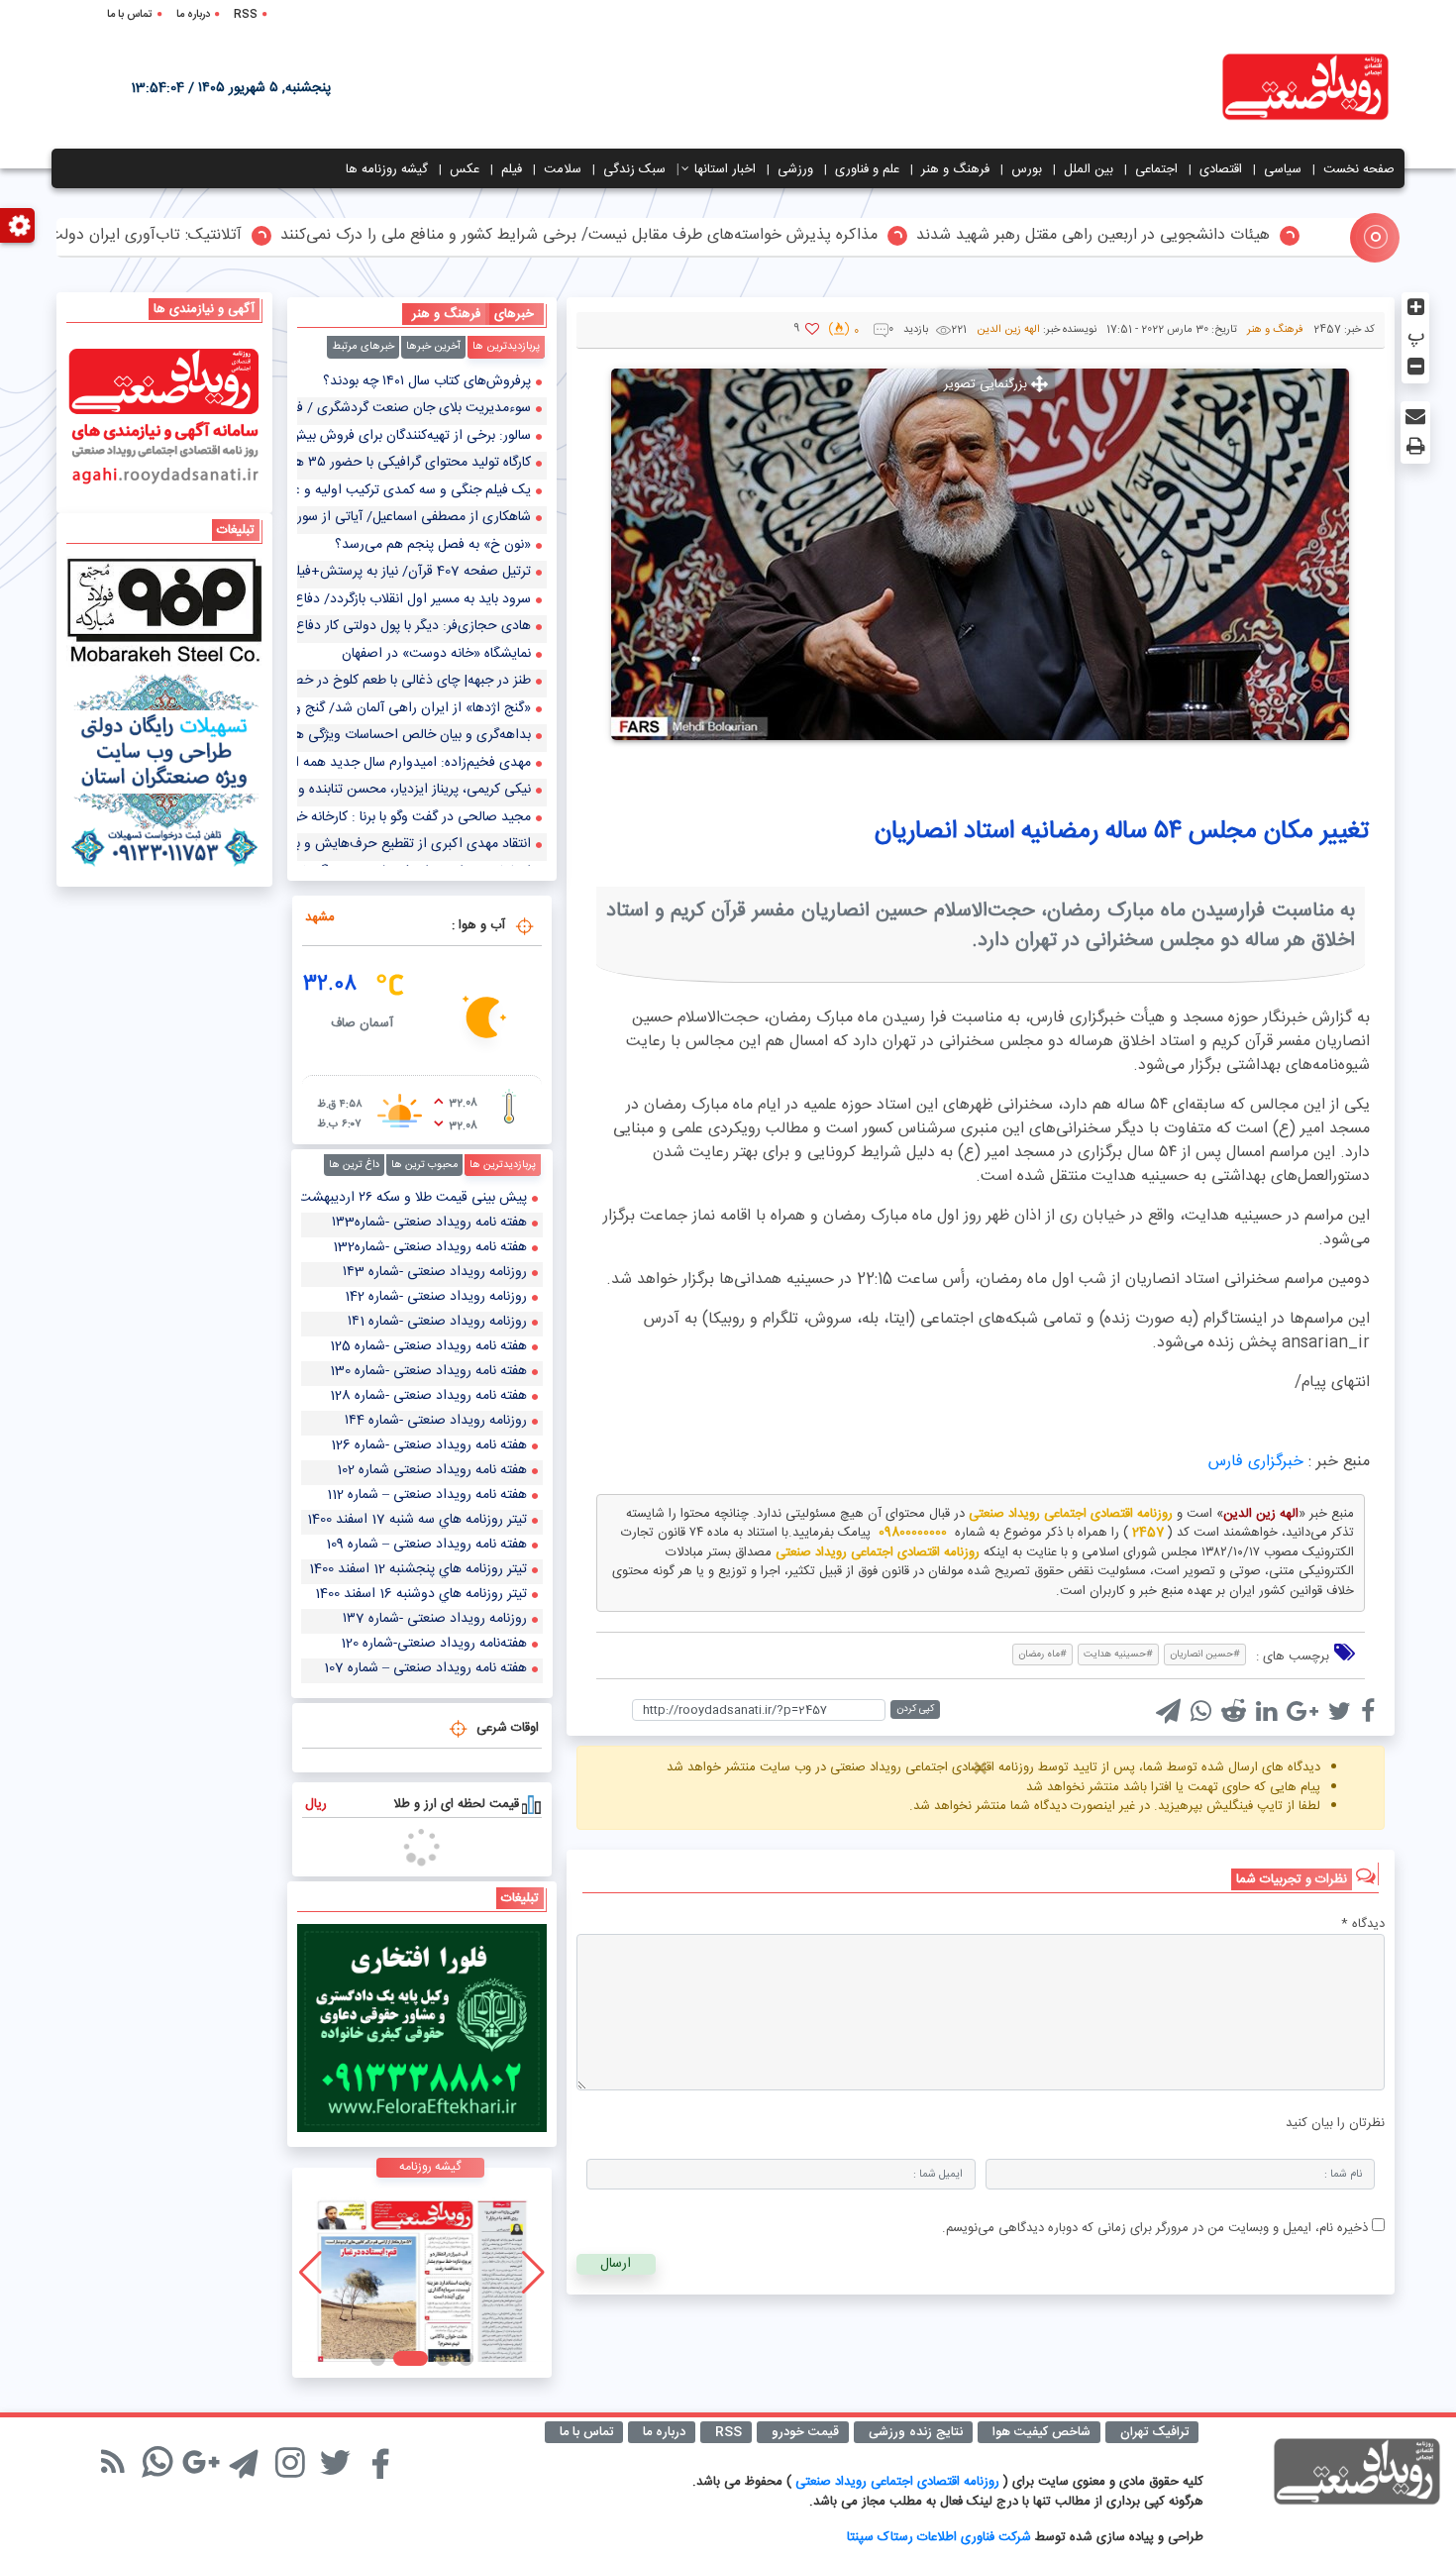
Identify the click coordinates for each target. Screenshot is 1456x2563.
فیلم (512, 169)
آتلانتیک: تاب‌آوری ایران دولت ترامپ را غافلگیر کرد (174, 236)
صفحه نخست (1359, 169)
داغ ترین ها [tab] (354, 1165)
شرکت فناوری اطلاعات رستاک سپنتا (939, 2537)
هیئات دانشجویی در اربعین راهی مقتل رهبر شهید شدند (1188, 236)
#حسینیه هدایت (1118, 1655)
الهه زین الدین (1008, 330)
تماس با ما (130, 15)
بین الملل (1089, 169)
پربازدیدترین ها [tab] (506, 347)
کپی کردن (915, 1709)
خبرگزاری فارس (1256, 1462)
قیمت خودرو (805, 2432)
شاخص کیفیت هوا (1041, 2432)
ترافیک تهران (1154, 2432)
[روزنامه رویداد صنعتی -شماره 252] (422, 2273)
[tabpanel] (422, 618)
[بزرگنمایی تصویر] (980, 554)
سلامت (563, 169)
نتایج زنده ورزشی (916, 2432)
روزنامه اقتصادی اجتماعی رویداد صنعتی (899, 2482)
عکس (465, 169)
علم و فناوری (867, 169)
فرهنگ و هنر (955, 169)
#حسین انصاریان (1205, 1655)
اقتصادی (1221, 169)
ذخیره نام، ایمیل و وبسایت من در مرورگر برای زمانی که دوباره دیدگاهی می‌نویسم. (1155, 2228)
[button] (466, 2358)
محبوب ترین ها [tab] (424, 1165)
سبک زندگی (634, 169)
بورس (1027, 169)
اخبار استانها (725, 169)
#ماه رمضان (1042, 1655)
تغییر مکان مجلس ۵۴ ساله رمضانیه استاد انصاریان (1122, 832)
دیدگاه (1363, 1925)
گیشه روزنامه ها (387, 169)
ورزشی (795, 169)
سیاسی (1283, 169)
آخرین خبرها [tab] (433, 347)
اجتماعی (1156, 169)
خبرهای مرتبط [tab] (363, 347)
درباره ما (193, 15)
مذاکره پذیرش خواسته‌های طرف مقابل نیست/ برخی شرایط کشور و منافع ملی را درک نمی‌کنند (674, 236)
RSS (246, 15)
